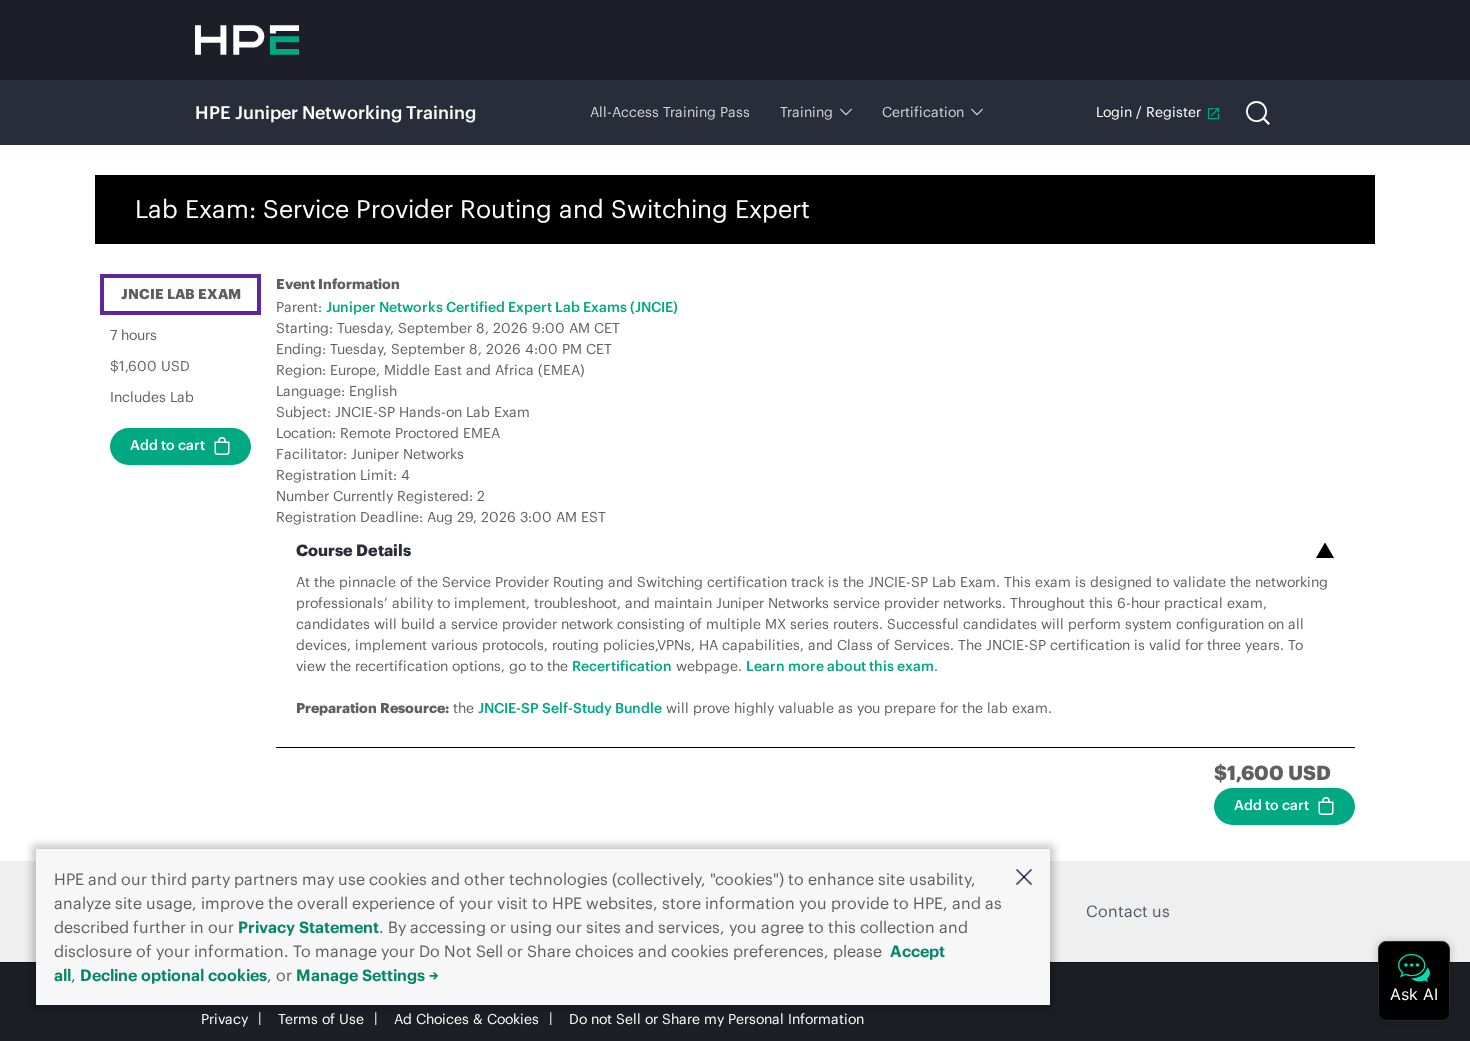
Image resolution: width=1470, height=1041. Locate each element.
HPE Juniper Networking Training (335, 112)
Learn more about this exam (840, 666)
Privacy (224, 1019)
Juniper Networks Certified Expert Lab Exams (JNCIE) (502, 307)
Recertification (622, 666)
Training (806, 112)
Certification (923, 112)
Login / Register (1148, 112)
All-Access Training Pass (670, 112)
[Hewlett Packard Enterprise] (247, 40)
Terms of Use (321, 1019)
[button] (1024, 877)
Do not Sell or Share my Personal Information (716, 1019)
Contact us (1128, 911)
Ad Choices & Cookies (466, 1019)
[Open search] (1258, 113)
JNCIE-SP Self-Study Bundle (570, 708)
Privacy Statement (308, 927)
